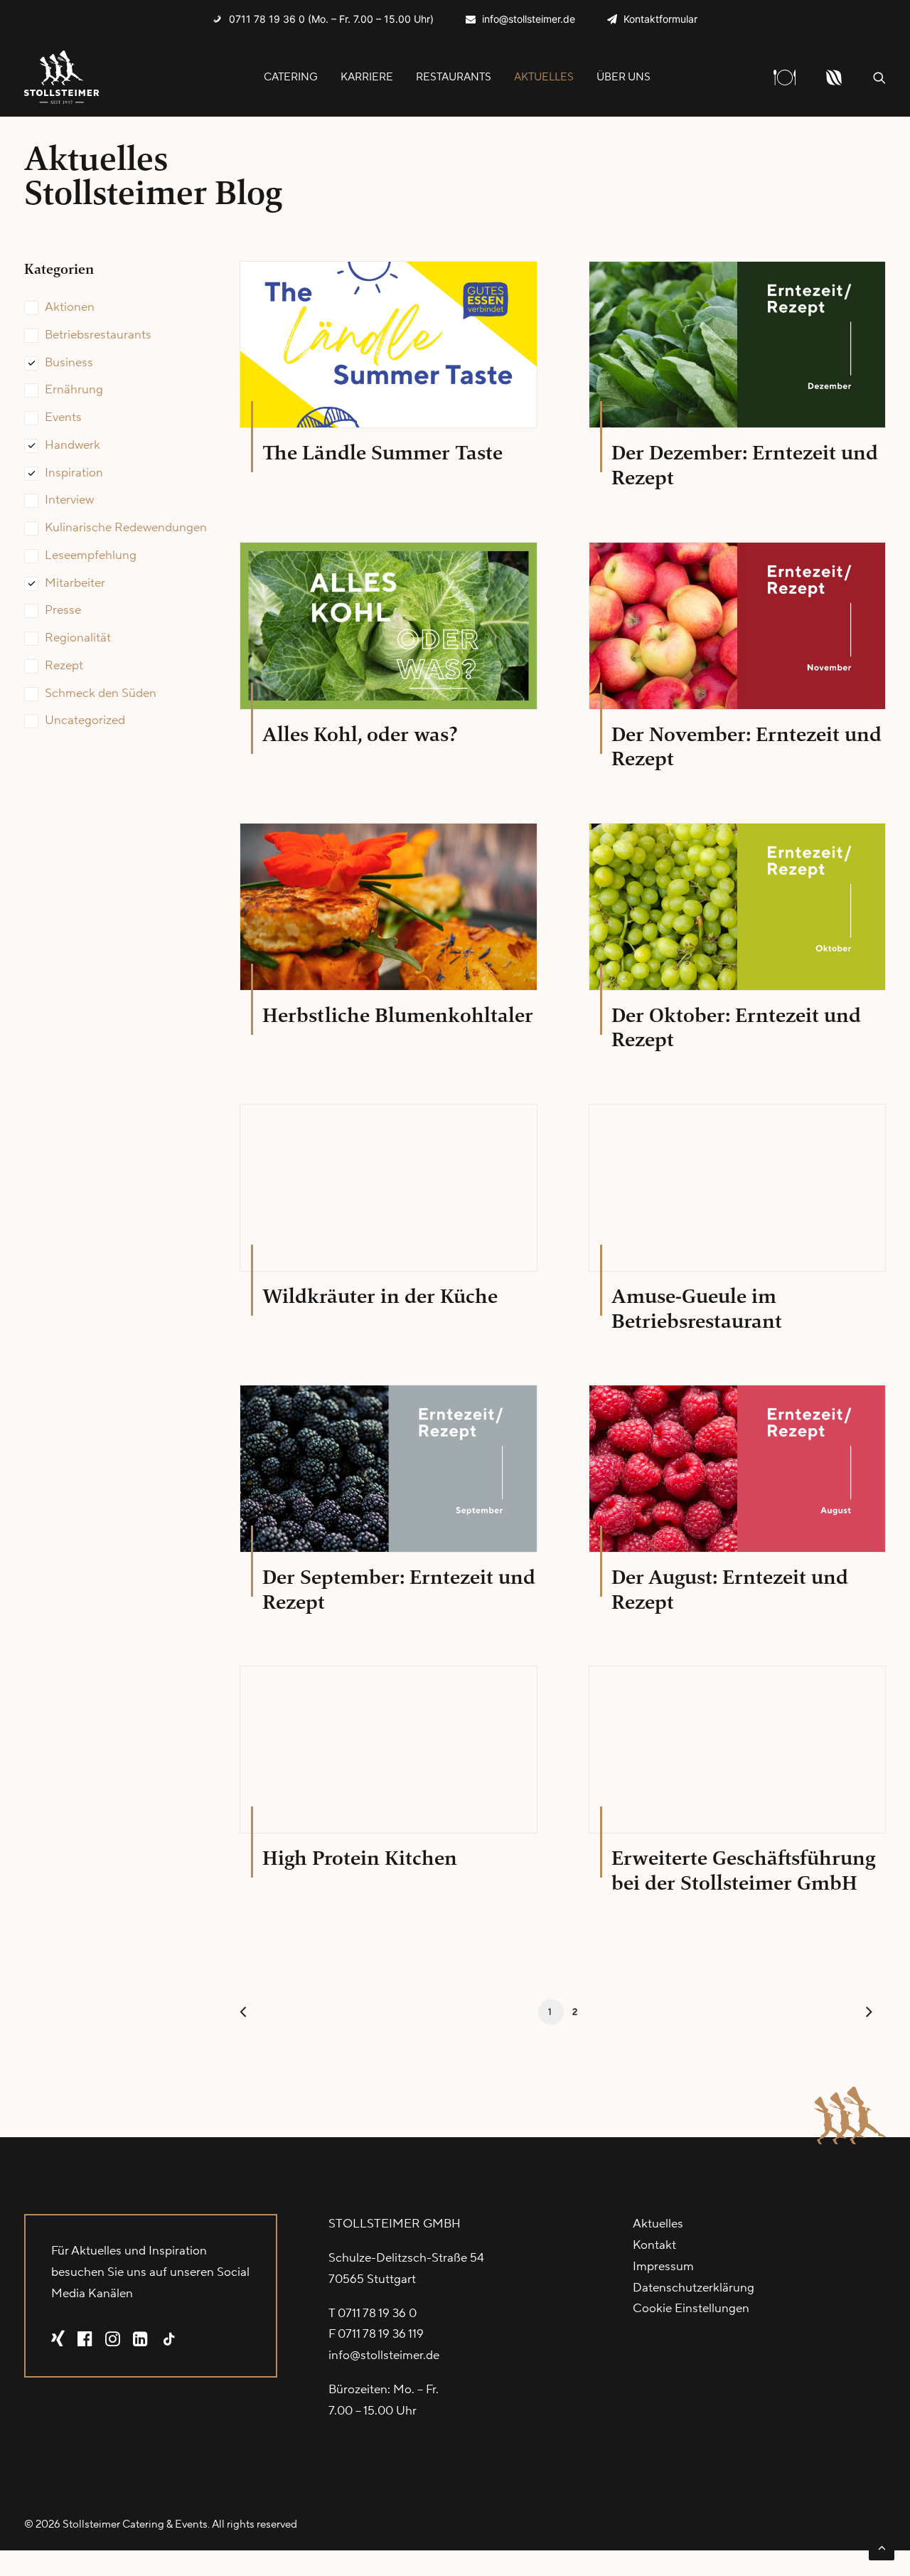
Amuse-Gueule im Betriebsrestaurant (697, 1309)
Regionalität (78, 638)
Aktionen (70, 307)
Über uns (623, 77)
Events (63, 417)
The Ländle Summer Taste (382, 453)
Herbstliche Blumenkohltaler (398, 1015)
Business (69, 363)
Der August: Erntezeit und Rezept (730, 1590)
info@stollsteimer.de (529, 19)
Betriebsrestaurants (98, 335)
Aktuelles (544, 77)
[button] (879, 77)
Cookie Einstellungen (691, 2309)
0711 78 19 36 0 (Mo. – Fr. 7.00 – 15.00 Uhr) (331, 19)
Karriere (367, 77)
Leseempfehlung (91, 555)
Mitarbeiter (75, 583)
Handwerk (73, 445)
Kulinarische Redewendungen (126, 528)
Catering (291, 77)
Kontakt (654, 2245)
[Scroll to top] (882, 2547)
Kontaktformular (660, 19)
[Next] (867, 2015)
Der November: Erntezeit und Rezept (746, 747)
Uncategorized (85, 720)
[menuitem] (323, 19)
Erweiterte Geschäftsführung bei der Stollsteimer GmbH (743, 1870)
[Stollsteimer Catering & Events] (62, 77)
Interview (69, 500)
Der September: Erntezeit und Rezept (399, 1590)
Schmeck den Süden (101, 693)
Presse (63, 610)
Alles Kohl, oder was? (360, 734)
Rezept (64, 666)
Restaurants (454, 77)
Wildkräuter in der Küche (380, 1296)
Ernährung (74, 390)
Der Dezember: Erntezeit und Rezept (745, 465)
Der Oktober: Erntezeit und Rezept (736, 1028)
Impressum (663, 2267)
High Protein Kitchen (360, 1858)
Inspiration (74, 473)
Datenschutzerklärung (694, 2288)
